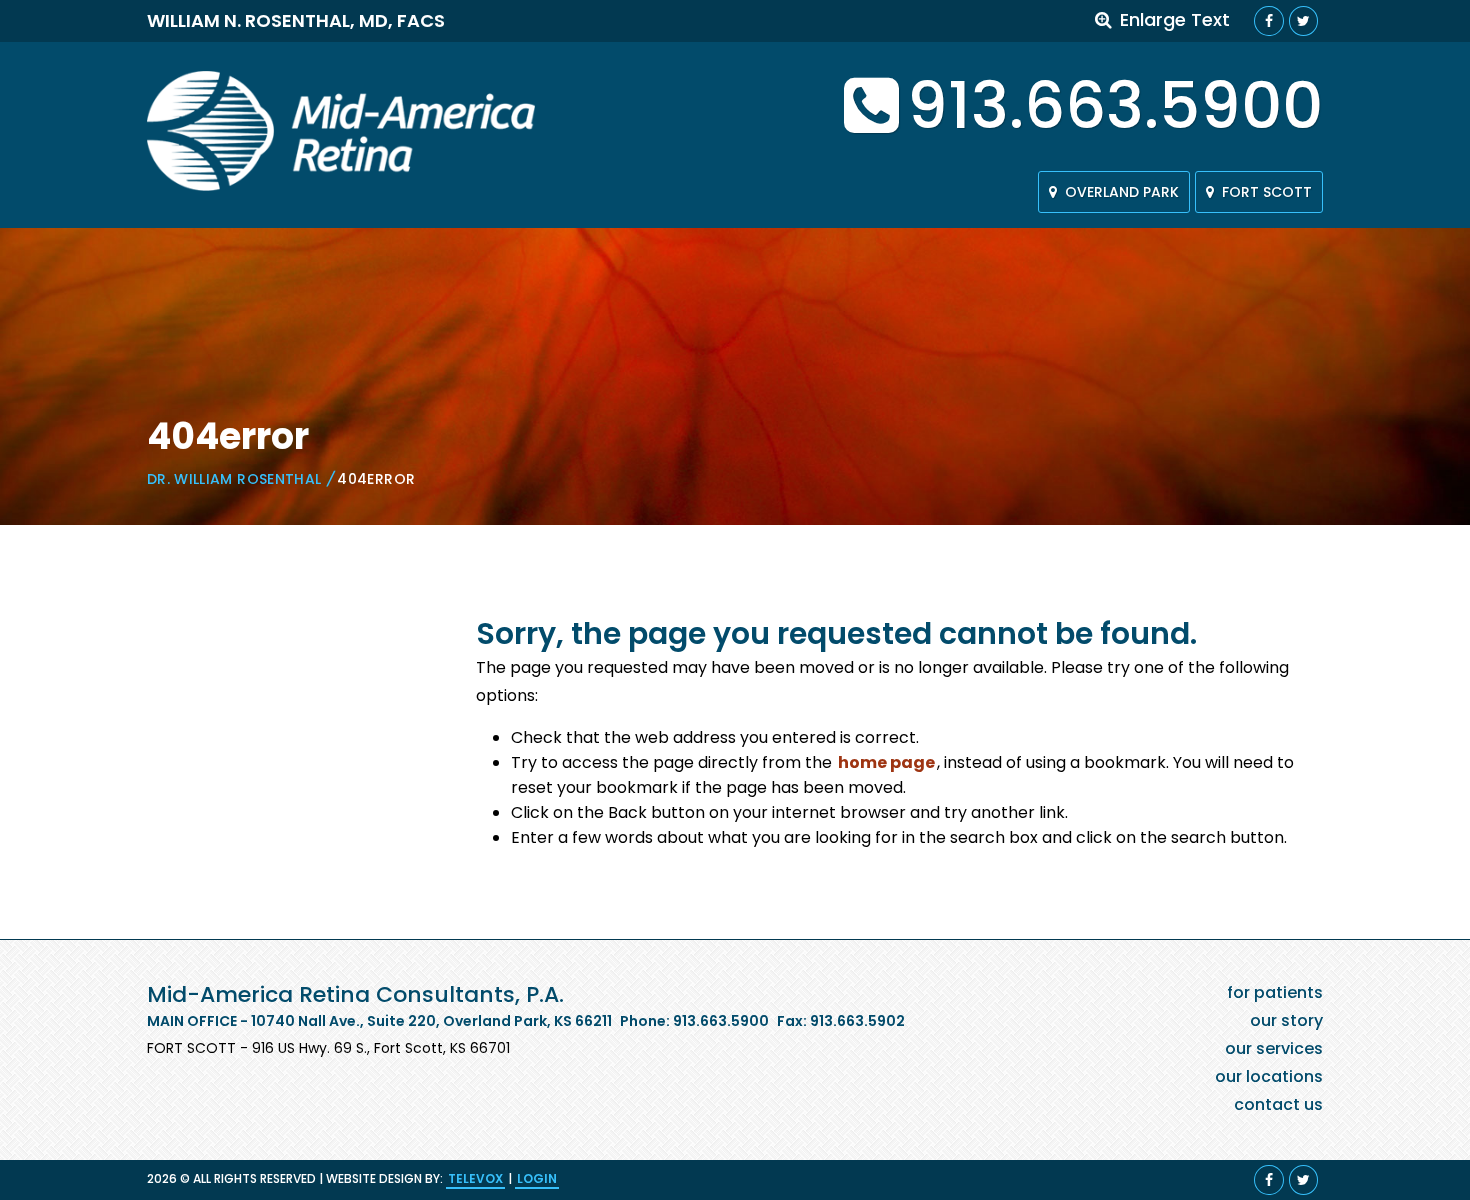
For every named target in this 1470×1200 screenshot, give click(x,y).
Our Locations (1269, 1076)
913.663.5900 (1115, 105)
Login (537, 1178)
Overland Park (1122, 192)
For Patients (1275, 992)
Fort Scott (1267, 192)
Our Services (1274, 1048)
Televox (475, 1178)
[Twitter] (1303, 21)
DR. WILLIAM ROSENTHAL (234, 479)
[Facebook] (1268, 21)
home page (886, 762)
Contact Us (1278, 1104)
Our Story (1286, 1020)
